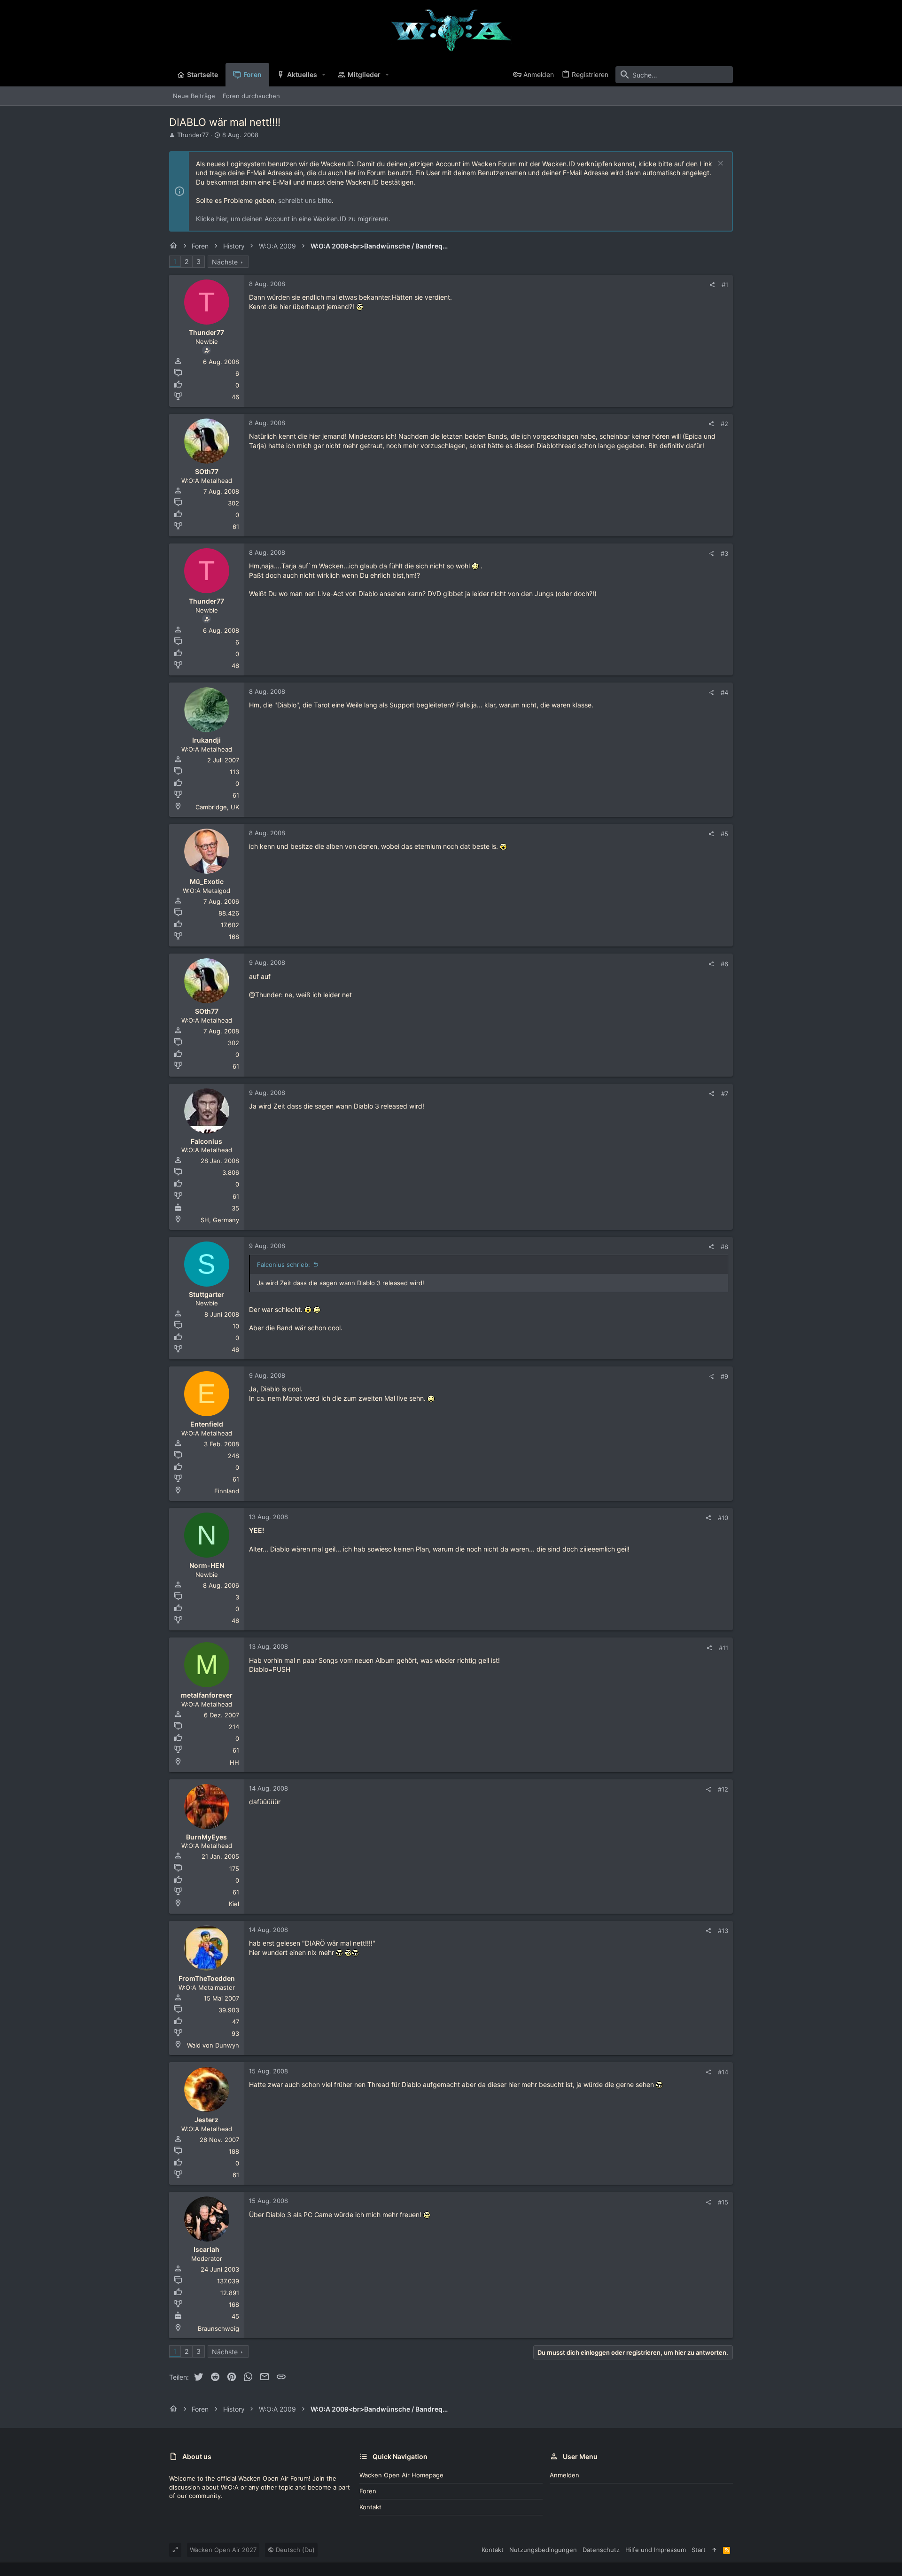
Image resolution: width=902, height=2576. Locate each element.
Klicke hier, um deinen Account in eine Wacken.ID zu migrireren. (293, 219)
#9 (724, 1376)
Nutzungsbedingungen (543, 2550)
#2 (724, 424)
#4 (724, 692)
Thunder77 (193, 135)
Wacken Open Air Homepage (401, 2475)
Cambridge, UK (217, 807)
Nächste (225, 262)
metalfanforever (207, 1695)
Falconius (206, 1141)
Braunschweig (218, 2328)
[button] (324, 75)
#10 (723, 1518)
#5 (724, 834)
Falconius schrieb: (284, 1265)
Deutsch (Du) (294, 2550)
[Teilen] (712, 285)
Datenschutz (601, 2550)
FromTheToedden (207, 1978)
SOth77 (207, 471)
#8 (724, 1247)
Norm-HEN (207, 1565)
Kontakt (370, 2507)
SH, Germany (220, 1220)
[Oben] (714, 2550)
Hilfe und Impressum (656, 2550)
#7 (725, 1094)
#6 (724, 964)
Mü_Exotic (207, 881)
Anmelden (564, 2475)
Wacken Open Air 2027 (223, 2550)
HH (234, 1762)
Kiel (234, 1904)
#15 (723, 2202)
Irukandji (206, 740)
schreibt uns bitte (305, 200)
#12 (723, 1789)
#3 (724, 553)
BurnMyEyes (206, 1837)
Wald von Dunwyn (213, 2045)
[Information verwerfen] (719, 164)
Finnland (227, 1491)
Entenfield (207, 1424)
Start (699, 2550)
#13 (723, 1931)
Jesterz (206, 2120)
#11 (723, 1648)
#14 (723, 2072)
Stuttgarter (206, 1294)
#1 (725, 285)
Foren (368, 2491)
